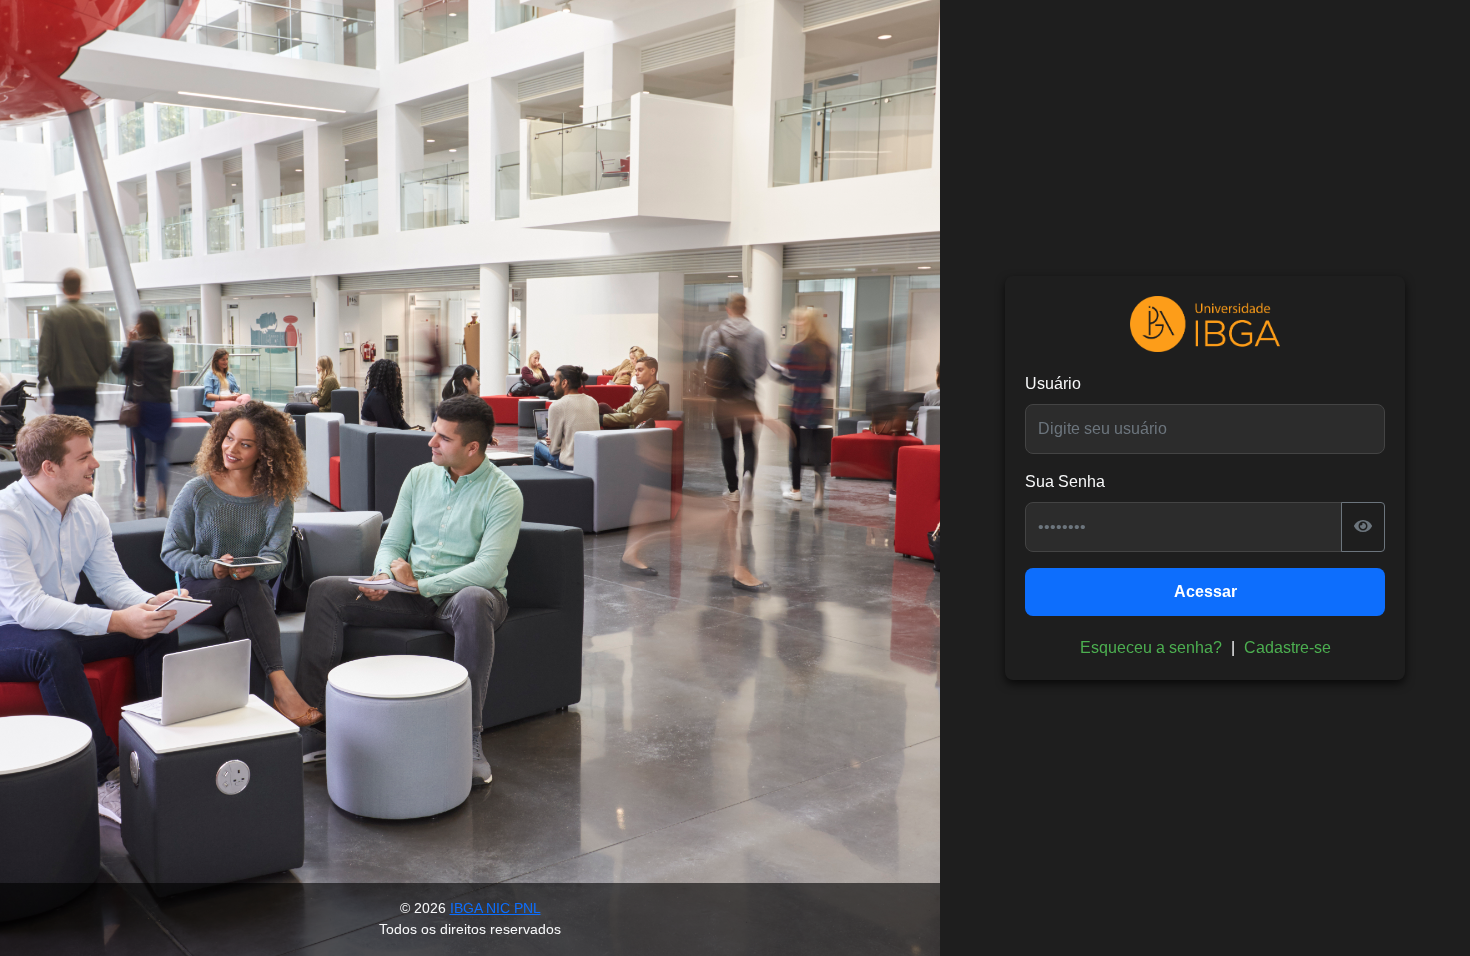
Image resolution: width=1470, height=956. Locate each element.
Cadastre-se (1287, 647)
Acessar (1205, 591)
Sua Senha (1065, 481)
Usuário (1053, 383)
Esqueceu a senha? (1151, 647)
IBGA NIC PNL (495, 908)
